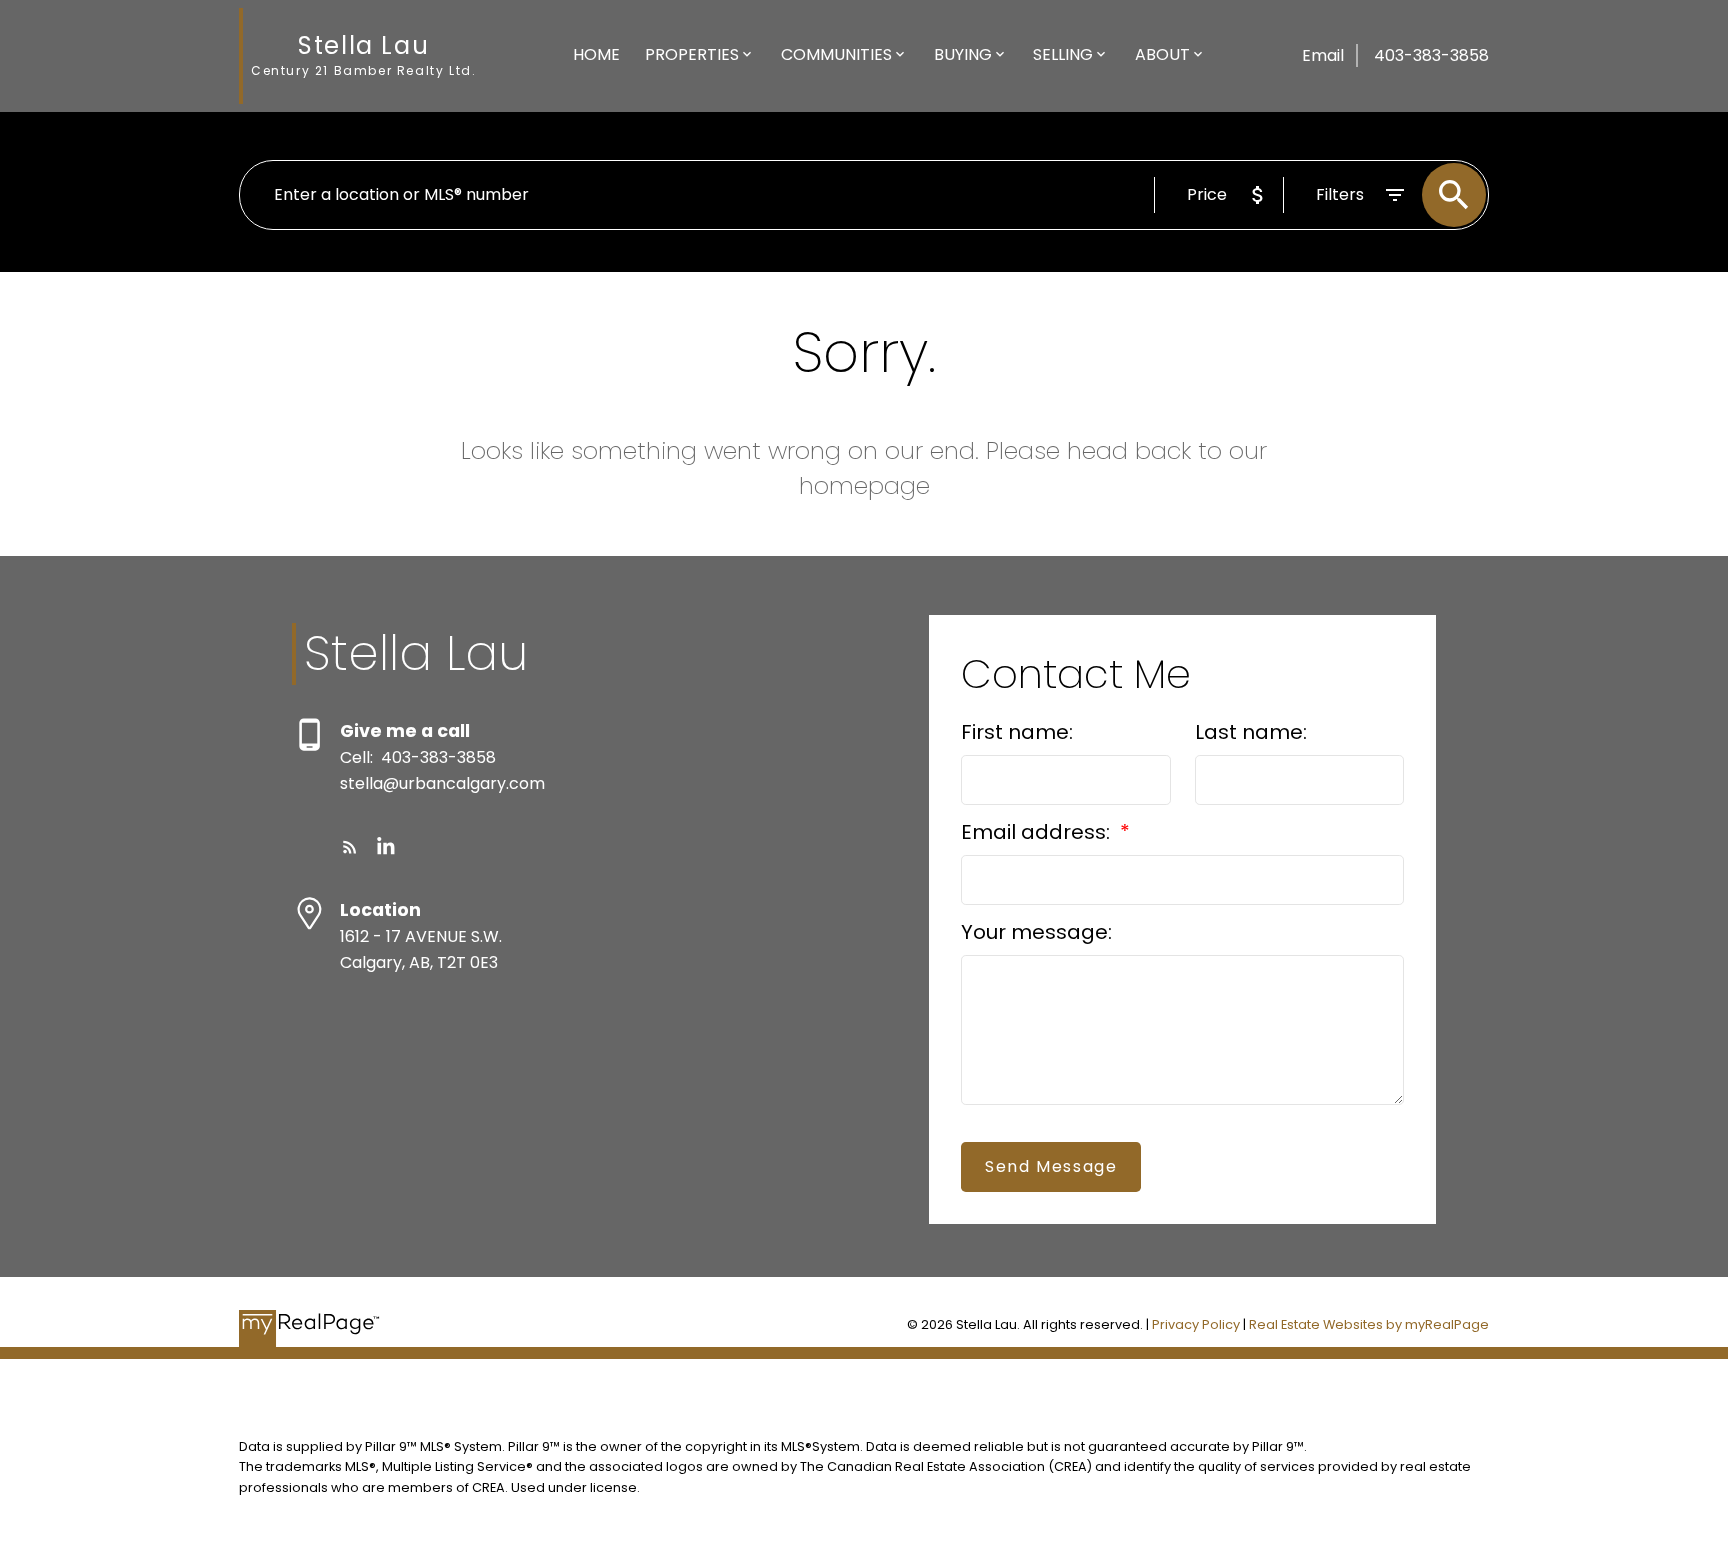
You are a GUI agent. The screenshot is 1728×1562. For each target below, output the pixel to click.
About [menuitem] (1162, 54)
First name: (1017, 732)
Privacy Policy (1196, 1324)
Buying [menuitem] (963, 54)
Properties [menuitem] (692, 54)
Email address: (1038, 832)
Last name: (1251, 732)
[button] (350, 847)
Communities (836, 54)
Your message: (1036, 932)
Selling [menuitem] (1063, 54)
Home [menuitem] (596, 54)
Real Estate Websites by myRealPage (1369, 1324)
